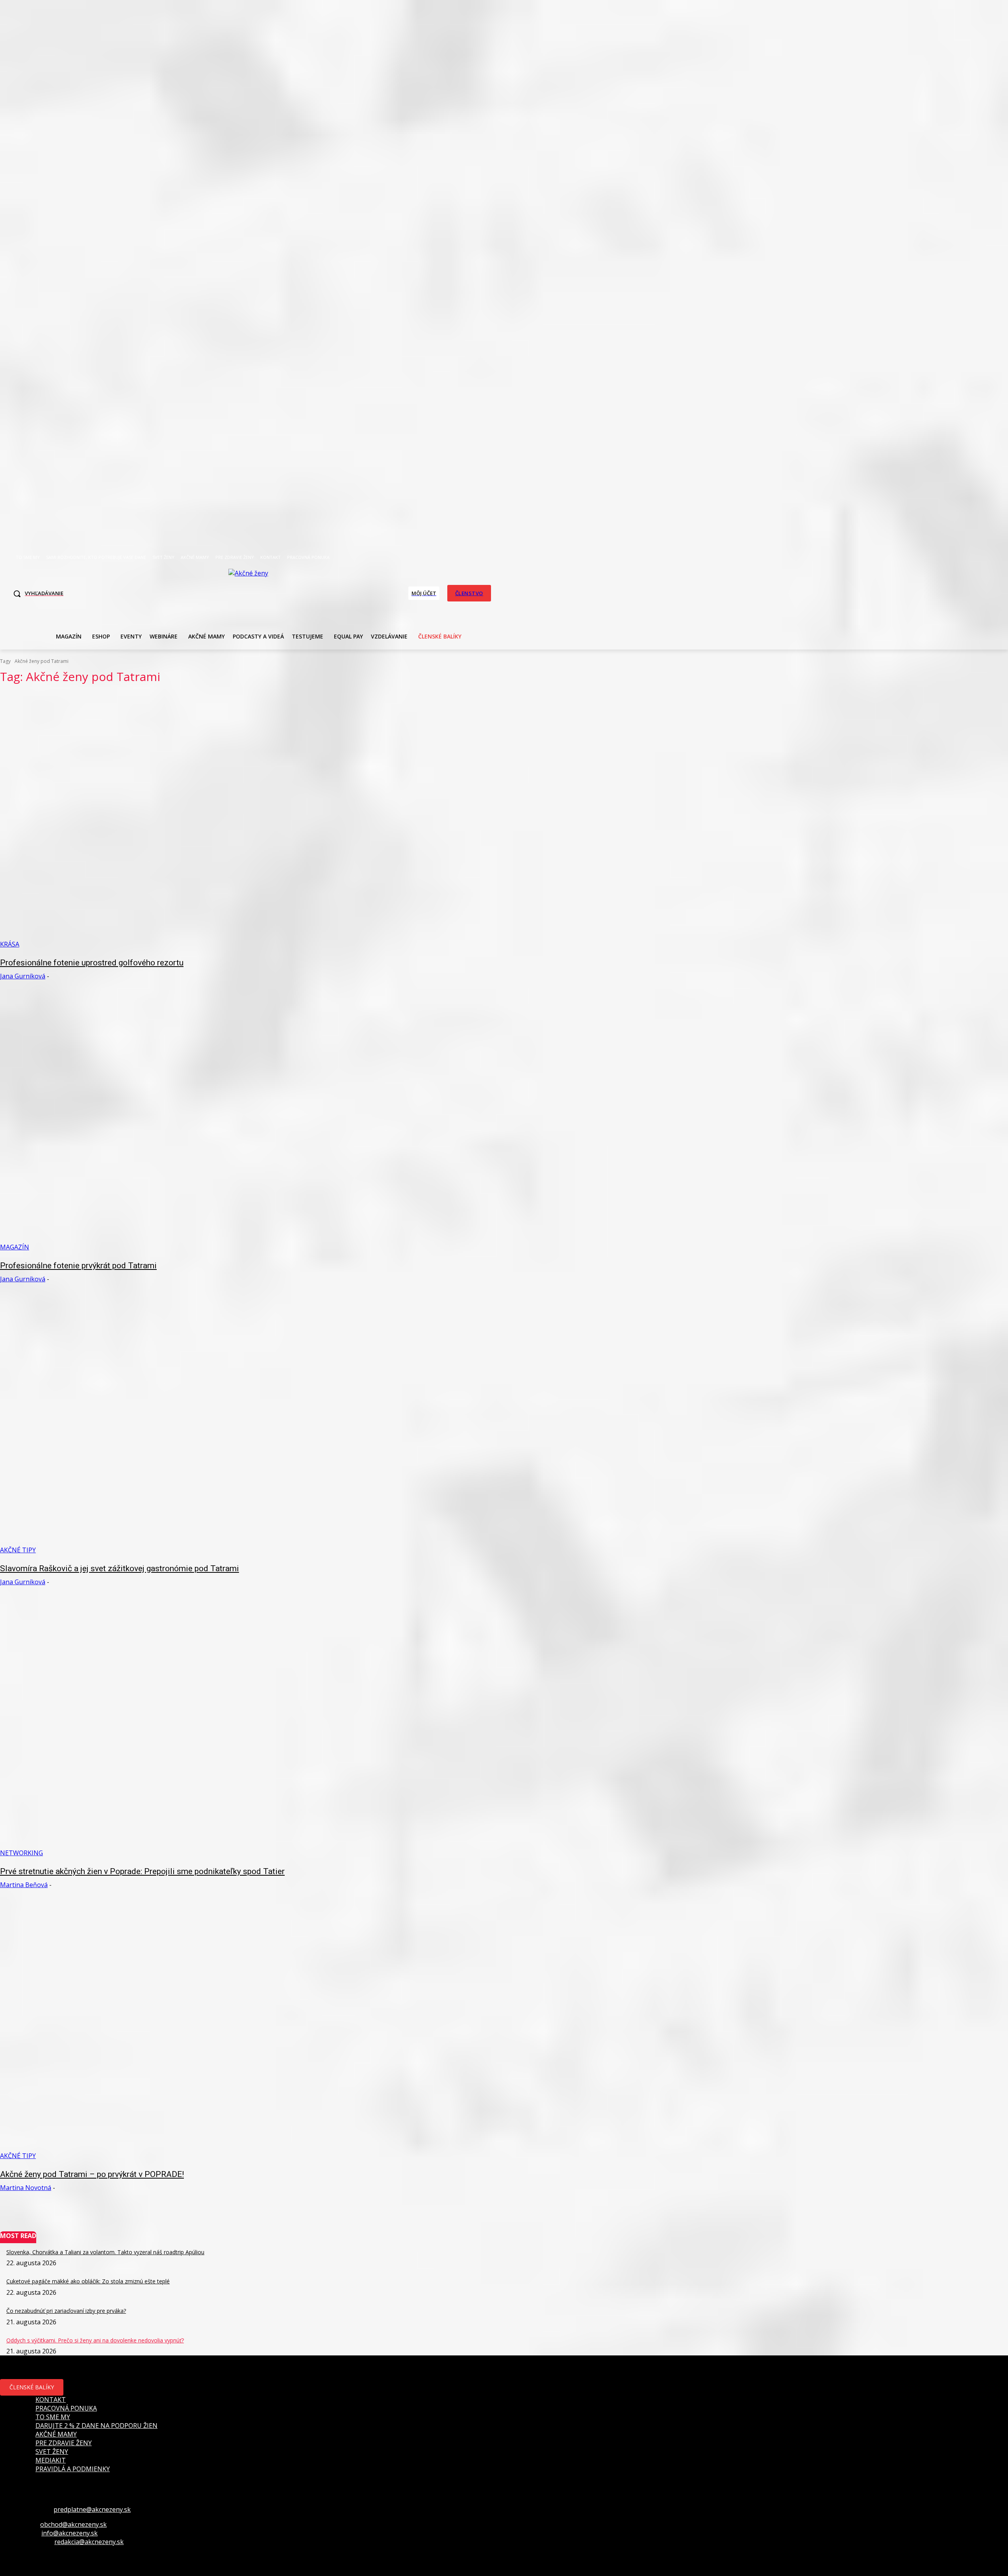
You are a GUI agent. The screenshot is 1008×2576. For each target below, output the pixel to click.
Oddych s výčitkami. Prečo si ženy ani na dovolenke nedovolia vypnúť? (95, 2340)
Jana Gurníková (23, 976)
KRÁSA (10, 944)
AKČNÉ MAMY (56, 2434)
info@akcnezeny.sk (69, 2533)
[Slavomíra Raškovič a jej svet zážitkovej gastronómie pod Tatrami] (257, 1426)
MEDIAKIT (51, 2460)
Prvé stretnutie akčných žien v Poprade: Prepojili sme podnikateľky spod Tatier (142, 1871)
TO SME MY (53, 2417)
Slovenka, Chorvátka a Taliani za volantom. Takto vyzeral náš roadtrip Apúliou (105, 2252)
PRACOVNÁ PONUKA (66, 2408)
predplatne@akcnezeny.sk (92, 2509)
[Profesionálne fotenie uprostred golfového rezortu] (257, 820)
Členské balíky (32, 2387)
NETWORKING (21, 1853)
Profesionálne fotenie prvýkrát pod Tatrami (78, 1266)
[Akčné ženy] (252, 592)
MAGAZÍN (15, 1247)
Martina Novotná (26, 2188)
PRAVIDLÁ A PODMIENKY (73, 2469)
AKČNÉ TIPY (18, 1550)
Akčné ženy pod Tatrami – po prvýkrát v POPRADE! (92, 2174)
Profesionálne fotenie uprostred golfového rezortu (92, 963)
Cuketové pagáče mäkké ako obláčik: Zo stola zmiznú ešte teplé (88, 2281)
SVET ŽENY (52, 2452)
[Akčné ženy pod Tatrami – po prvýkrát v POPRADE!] (257, 2032)
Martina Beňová (24, 1885)
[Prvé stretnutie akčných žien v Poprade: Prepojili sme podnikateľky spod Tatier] (257, 1729)
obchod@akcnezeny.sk (73, 2524)
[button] (36, 594)
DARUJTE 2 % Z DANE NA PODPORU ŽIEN (96, 2426)
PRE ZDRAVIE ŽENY (64, 2443)
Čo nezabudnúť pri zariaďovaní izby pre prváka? (66, 2311)
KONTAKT (51, 2400)
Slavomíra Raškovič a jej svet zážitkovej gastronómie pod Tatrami (120, 1568)
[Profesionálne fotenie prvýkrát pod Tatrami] (257, 1123)
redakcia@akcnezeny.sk (89, 2542)
